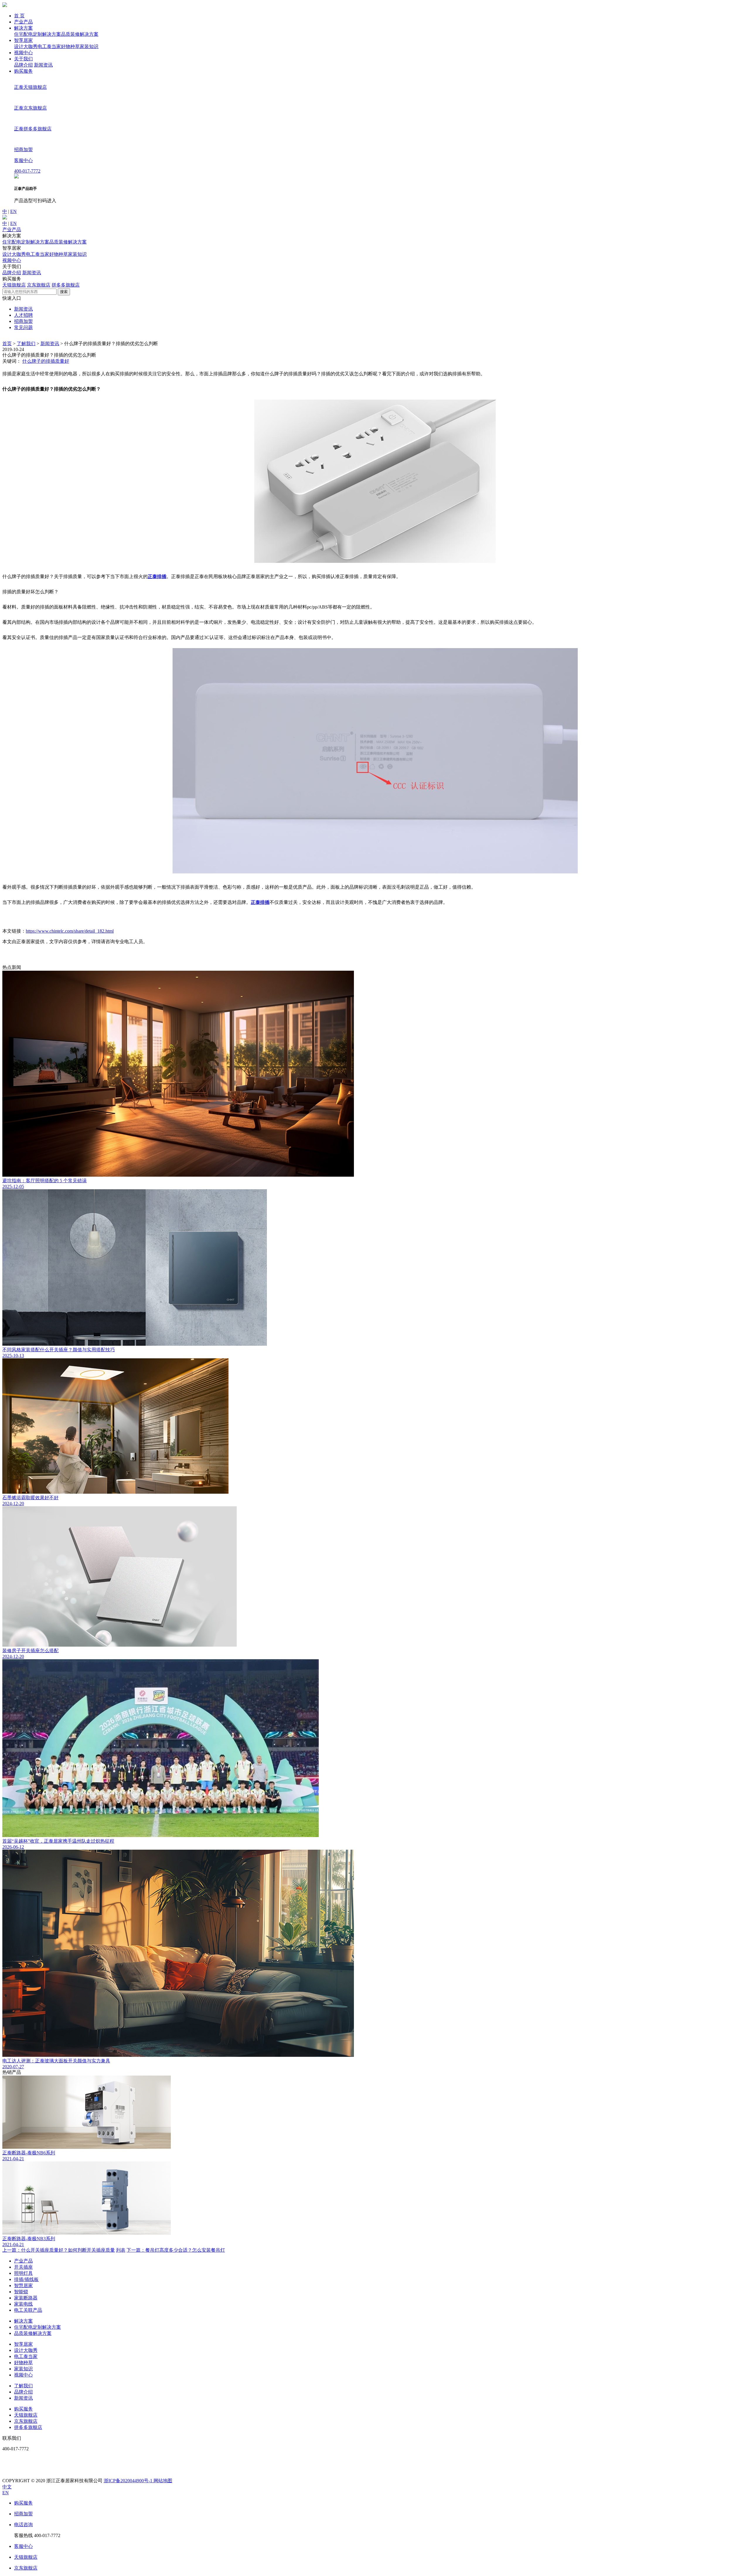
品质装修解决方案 (80, 34)
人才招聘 (23, 315)
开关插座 (23, 2267)
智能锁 (21, 2292)
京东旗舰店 (39, 285)
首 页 (19, 16)
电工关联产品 (28, 2310)
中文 (7, 2487)
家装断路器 (26, 2298)
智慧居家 (23, 2285)
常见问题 (23, 327)
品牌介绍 (23, 65)
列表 (121, 2250)
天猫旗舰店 (14, 285)
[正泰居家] (5, 5)
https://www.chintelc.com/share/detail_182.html (70, 931)
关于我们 (23, 59)
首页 (7, 344)
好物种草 (70, 46)
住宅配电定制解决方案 (37, 34)
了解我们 (26, 344)
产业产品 (23, 22)
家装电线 (23, 2304)
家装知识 (89, 46)
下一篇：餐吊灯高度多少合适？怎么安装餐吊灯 (176, 2250)
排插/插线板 (26, 2279)
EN (13, 211)
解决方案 (23, 28)
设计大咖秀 (26, 46)
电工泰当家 (49, 46)
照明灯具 (23, 2273)
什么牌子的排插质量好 (46, 361)
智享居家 (23, 40)
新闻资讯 (43, 65)
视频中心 (23, 53)
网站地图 (163, 2481)
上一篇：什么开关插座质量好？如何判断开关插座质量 (59, 2250)
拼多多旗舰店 (66, 285)
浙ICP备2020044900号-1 (129, 2481)
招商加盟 (23, 321)
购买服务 (23, 71)
